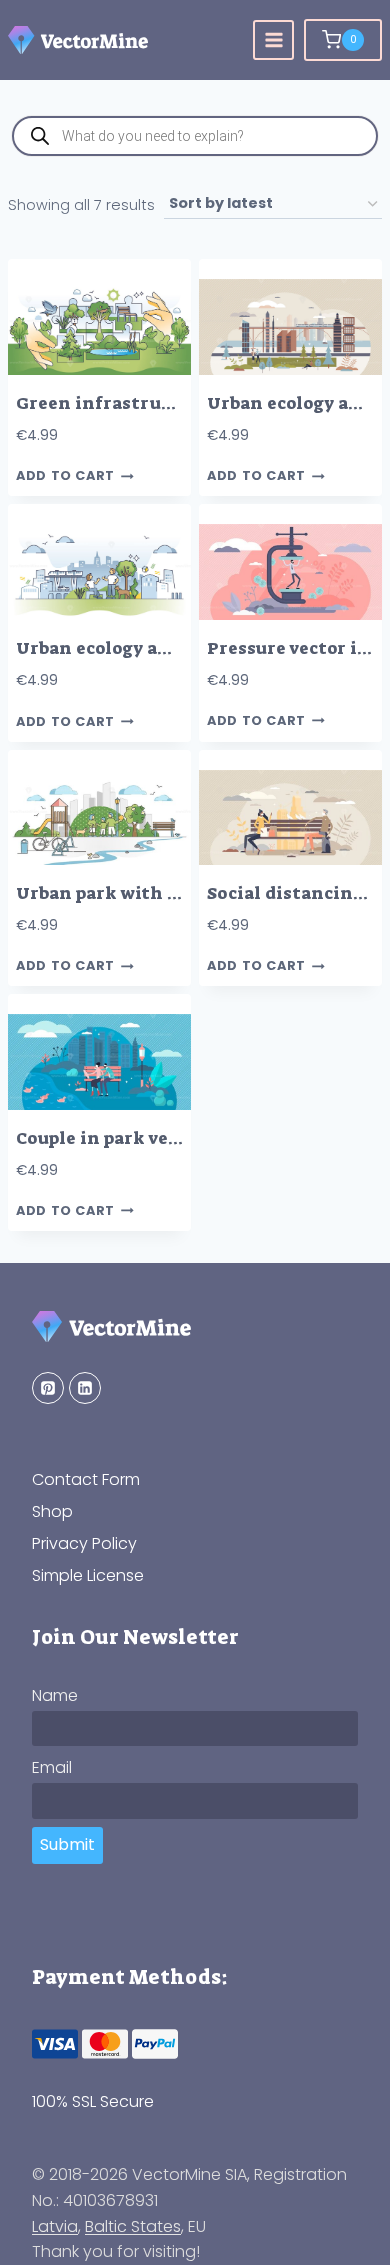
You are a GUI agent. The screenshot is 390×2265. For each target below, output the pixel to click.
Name (55, 1695)
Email (52, 1767)
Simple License (88, 1575)
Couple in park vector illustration (166, 1138)
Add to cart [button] (65, 476)
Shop (52, 1511)
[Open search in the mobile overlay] (195, 136)
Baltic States (133, 2226)
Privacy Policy (84, 1543)
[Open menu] (273, 40)
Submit (67, 1844)
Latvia (55, 2226)
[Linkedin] (85, 1388)
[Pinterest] (48, 1388)
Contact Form (86, 1479)
